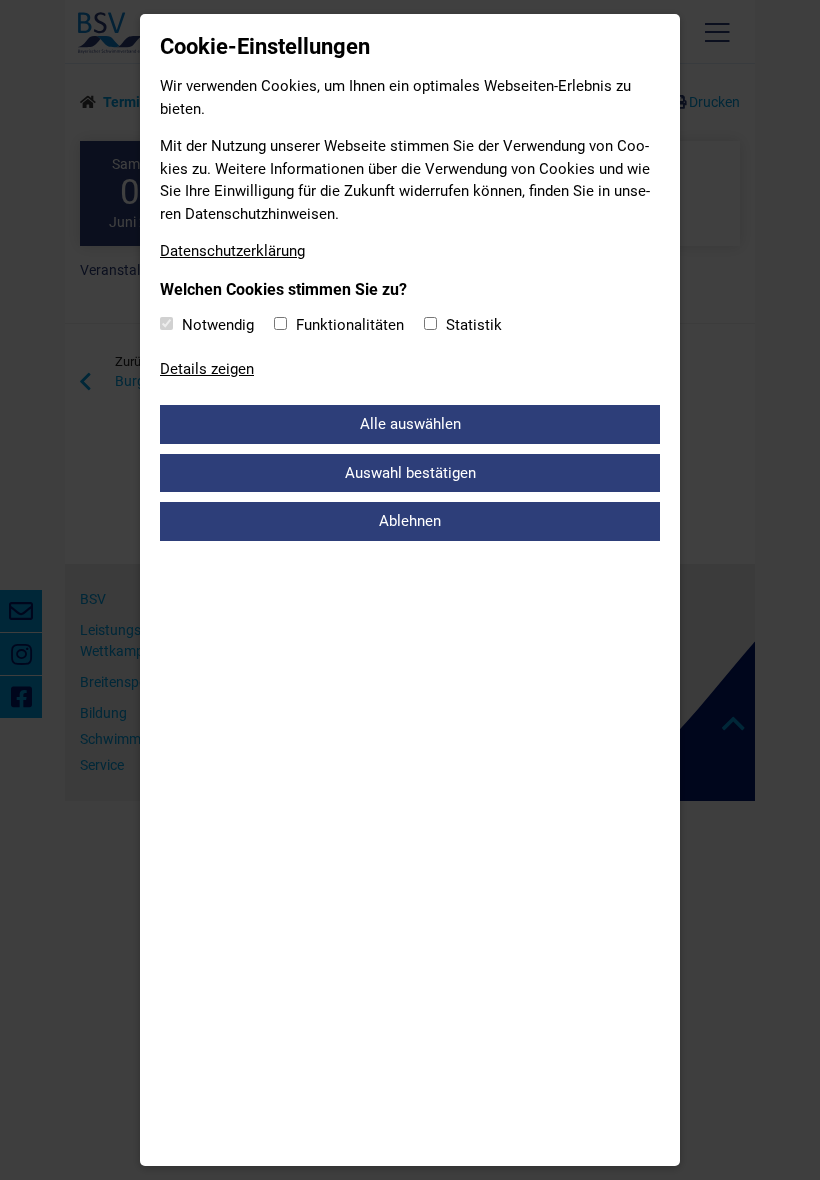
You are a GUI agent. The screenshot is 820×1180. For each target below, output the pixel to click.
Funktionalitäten (350, 325)
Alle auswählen (410, 424)
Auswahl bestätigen (410, 473)
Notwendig (218, 325)
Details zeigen (207, 369)
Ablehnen (410, 521)
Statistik (474, 325)
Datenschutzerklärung (232, 251)
